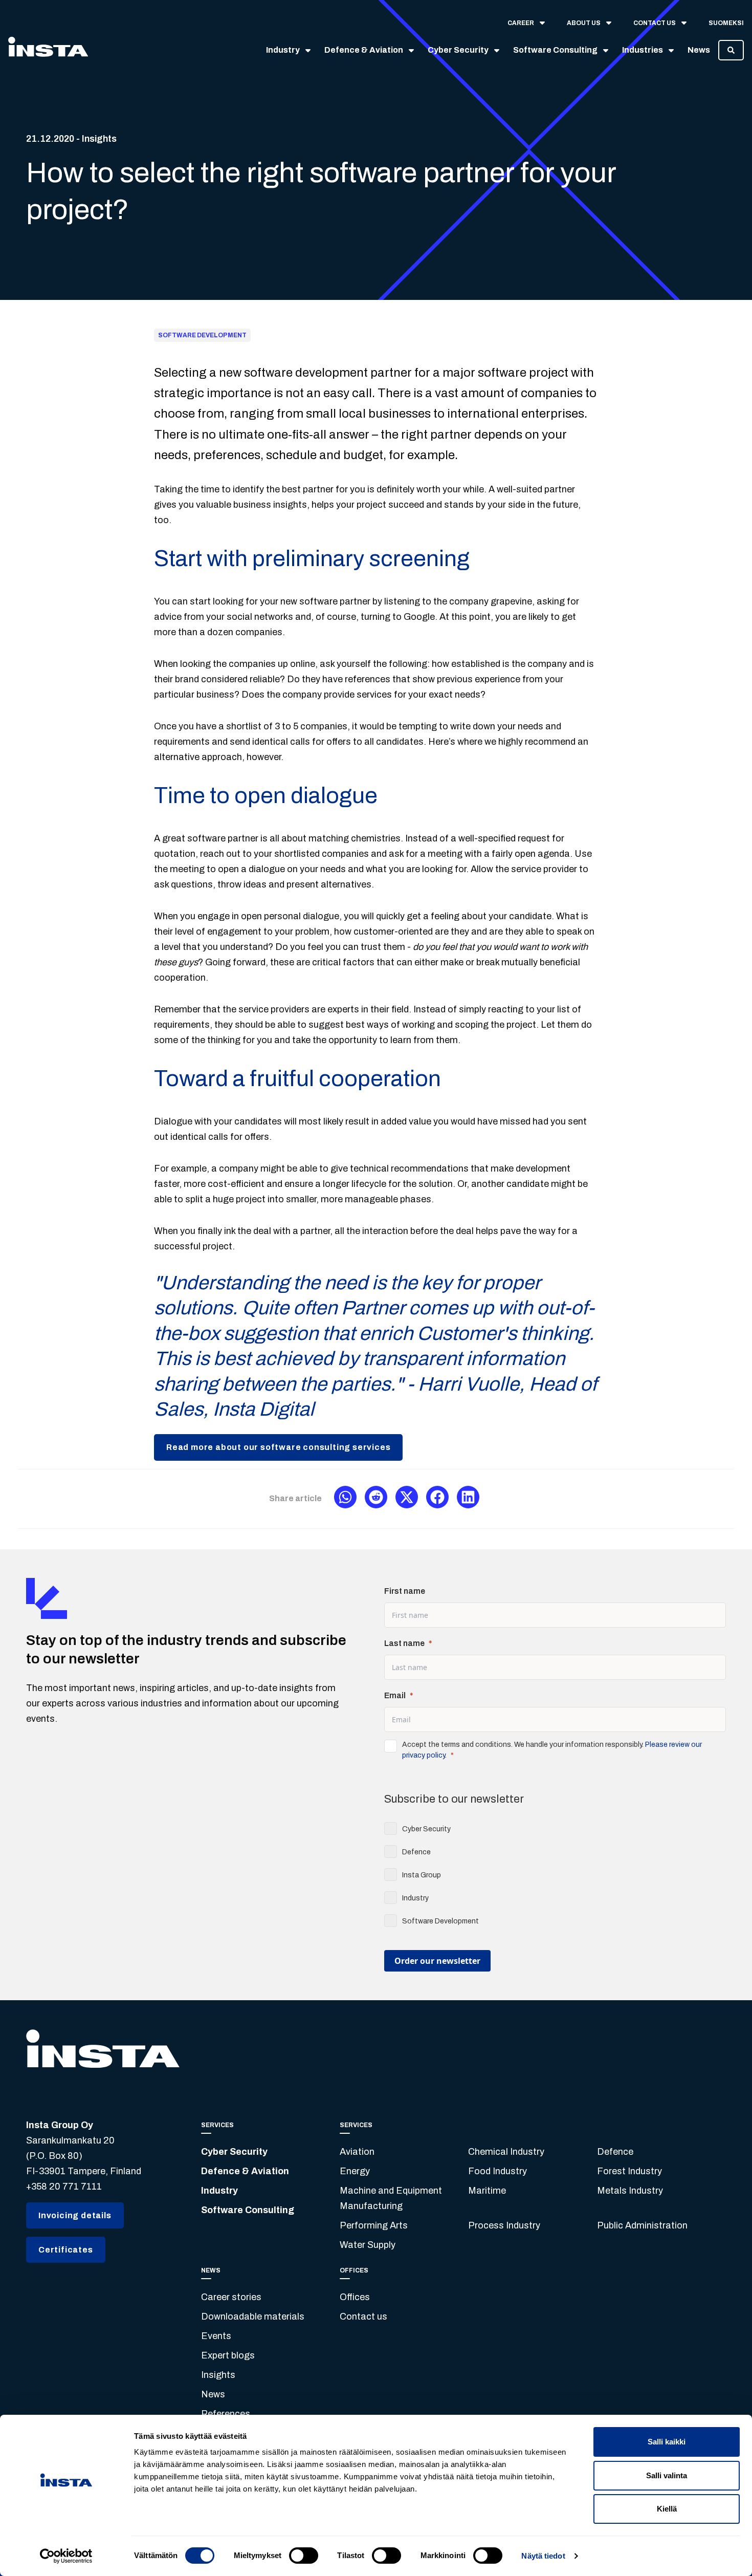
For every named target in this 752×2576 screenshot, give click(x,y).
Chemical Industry (506, 2152)
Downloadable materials (253, 2317)
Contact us (363, 2317)
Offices (355, 2297)
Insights (218, 2375)
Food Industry (497, 2171)
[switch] (304, 2556)
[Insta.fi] (48, 50)
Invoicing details (75, 2215)
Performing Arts (374, 2225)
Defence (615, 2152)
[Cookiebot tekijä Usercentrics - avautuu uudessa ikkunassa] (66, 2556)
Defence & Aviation (245, 2171)
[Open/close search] (731, 50)
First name (405, 1591)
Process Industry (504, 2225)
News (213, 2394)
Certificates (66, 2250)
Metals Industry (630, 2191)
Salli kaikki (667, 2442)
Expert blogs (228, 2355)
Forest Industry (629, 2171)
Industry (219, 2191)
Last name (404, 1643)
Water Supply (368, 2245)
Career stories (231, 2297)
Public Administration (642, 2225)
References (226, 2414)
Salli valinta (667, 2475)
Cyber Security (234, 2152)
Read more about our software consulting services (278, 1447)
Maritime (487, 2191)
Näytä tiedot (543, 2556)
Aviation (357, 2152)
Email (395, 1695)
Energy (355, 2171)
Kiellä (667, 2509)
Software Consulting (248, 2210)
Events (216, 2336)
